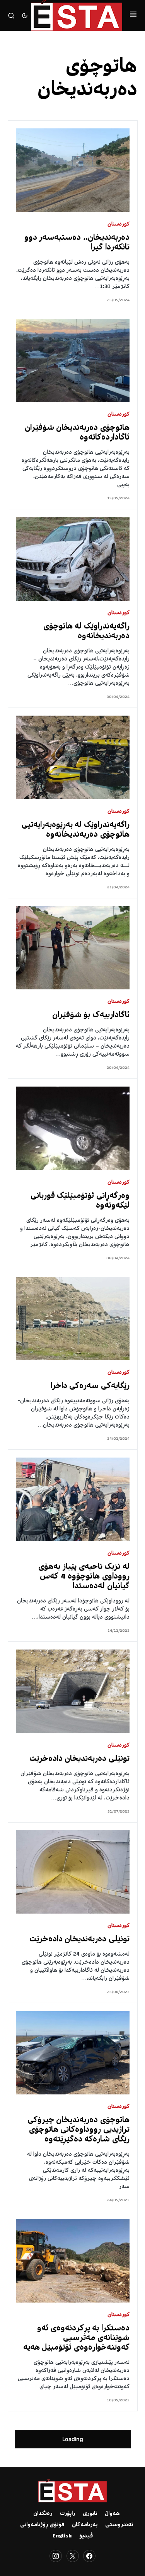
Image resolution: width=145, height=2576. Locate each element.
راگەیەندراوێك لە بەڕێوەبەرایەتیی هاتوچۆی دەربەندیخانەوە (76, 830)
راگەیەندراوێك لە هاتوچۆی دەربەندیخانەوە (87, 632)
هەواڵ (112, 2514)
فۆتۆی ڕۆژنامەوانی (42, 2525)
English (62, 2536)
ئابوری (90, 2514)
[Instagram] (56, 2556)
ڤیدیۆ (86, 2536)
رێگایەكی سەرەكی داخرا (90, 1386)
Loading (73, 2439)
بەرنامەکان (85, 2525)
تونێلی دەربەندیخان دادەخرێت (80, 1759)
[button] (133, 15)
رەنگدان (43, 2514)
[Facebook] (89, 2556)
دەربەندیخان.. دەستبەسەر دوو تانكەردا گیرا (77, 243)
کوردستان (119, 225)
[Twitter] (73, 2556)
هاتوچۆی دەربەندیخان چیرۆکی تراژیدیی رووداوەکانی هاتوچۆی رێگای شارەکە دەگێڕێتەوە (79, 2130)
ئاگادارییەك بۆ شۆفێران (91, 1015)
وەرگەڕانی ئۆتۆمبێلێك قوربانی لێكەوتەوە (80, 1201)
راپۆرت (67, 2514)
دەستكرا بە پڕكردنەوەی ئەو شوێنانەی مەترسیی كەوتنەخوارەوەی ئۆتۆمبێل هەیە (77, 2338)
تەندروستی (119, 2525)
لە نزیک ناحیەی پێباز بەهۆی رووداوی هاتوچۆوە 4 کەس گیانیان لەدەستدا (84, 1577)
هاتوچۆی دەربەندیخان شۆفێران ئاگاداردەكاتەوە (77, 433)
